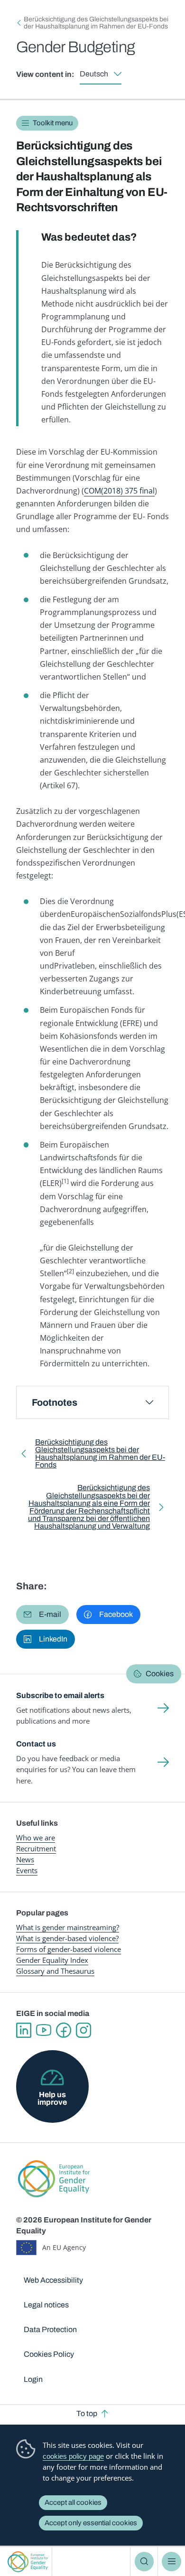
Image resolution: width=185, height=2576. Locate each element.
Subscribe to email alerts (60, 1695)
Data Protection (50, 2329)
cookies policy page (73, 2456)
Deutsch (94, 74)
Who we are (36, 1838)
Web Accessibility (53, 2280)
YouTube (44, 2030)
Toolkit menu (53, 123)
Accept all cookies (73, 2502)
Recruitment (36, 1848)
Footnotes (55, 1402)
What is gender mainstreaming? (68, 1927)
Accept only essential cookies (91, 2523)
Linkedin (24, 2030)
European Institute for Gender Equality (28, 2562)
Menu (171, 2561)
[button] (42, 1615)
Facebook (64, 2030)
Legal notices (46, 2305)
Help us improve (52, 2098)
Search (144, 2561)
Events (27, 1870)
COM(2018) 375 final (119, 491)
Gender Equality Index (52, 1960)
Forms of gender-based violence (69, 1949)
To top (87, 2413)
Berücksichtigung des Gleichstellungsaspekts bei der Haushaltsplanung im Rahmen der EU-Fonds (96, 23)
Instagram (83, 2030)
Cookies (160, 1674)
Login (33, 2379)
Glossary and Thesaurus (55, 1971)
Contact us (36, 1744)
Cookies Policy (49, 2354)
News (25, 1859)
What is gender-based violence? (67, 1938)
